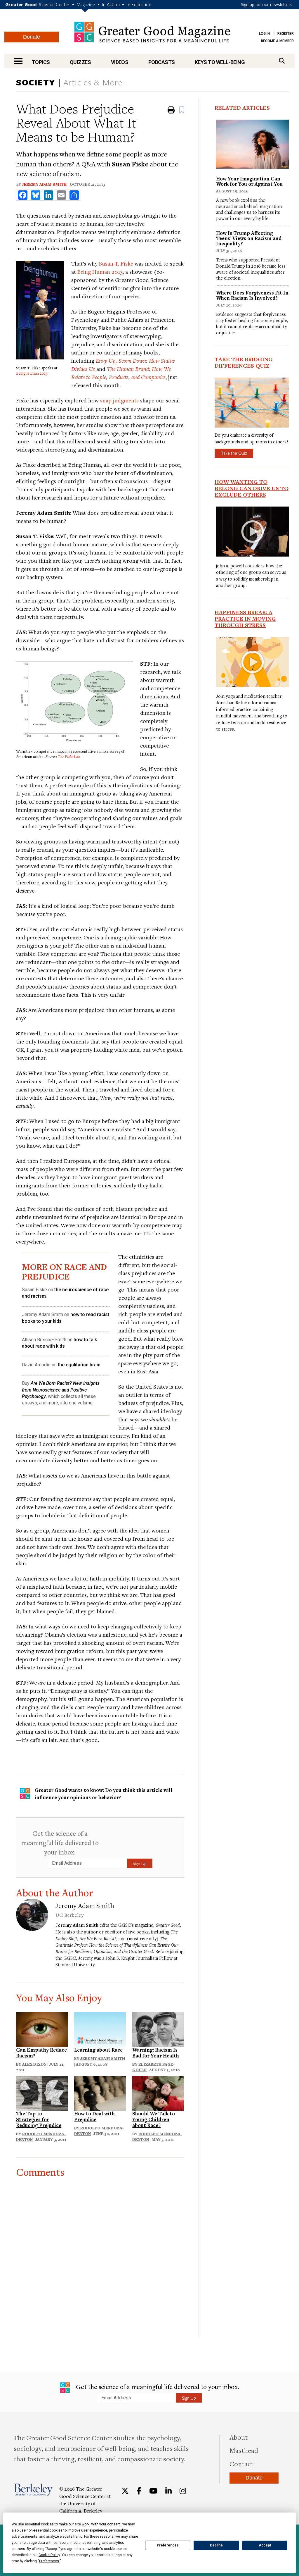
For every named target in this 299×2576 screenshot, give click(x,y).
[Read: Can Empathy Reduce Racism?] (42, 2029)
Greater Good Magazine (152, 32)
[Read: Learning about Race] (100, 2029)
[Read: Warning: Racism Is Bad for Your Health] (158, 2029)
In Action (111, 4)
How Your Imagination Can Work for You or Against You (249, 181)
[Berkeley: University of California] (33, 2490)
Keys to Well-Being (220, 62)
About (239, 2437)
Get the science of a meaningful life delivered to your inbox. (60, 1843)
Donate (32, 37)
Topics (41, 62)
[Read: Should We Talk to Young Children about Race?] (158, 2092)
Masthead (244, 2450)
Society (36, 82)
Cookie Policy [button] (49, 2555)
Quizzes (80, 62)
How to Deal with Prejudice (94, 2116)
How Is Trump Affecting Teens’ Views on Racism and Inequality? (249, 238)
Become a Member (277, 41)
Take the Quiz (234, 453)
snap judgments (119, 400)
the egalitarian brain (79, 1365)
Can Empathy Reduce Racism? (41, 2053)
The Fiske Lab (69, 757)
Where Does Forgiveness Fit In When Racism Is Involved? (252, 295)
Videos (120, 62)
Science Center (54, 4)
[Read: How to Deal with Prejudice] (100, 2092)
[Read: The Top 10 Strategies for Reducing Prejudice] (42, 2092)
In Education (139, 4)
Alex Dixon (34, 2064)
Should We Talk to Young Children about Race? (154, 2119)
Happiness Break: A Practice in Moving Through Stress (245, 619)
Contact (241, 2464)
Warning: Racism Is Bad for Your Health (156, 2053)
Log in (264, 34)
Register (286, 34)
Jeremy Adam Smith (44, 184)
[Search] (282, 61)
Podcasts (162, 62)
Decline (216, 2545)
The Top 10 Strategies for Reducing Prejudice (39, 2119)
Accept (265, 2545)
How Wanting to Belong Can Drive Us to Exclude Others (252, 488)
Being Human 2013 (32, 373)
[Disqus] (100, 2251)
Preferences (168, 2545)
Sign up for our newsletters (267, 4)
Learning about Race (98, 2050)
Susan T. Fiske (116, 263)
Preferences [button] (49, 2561)
